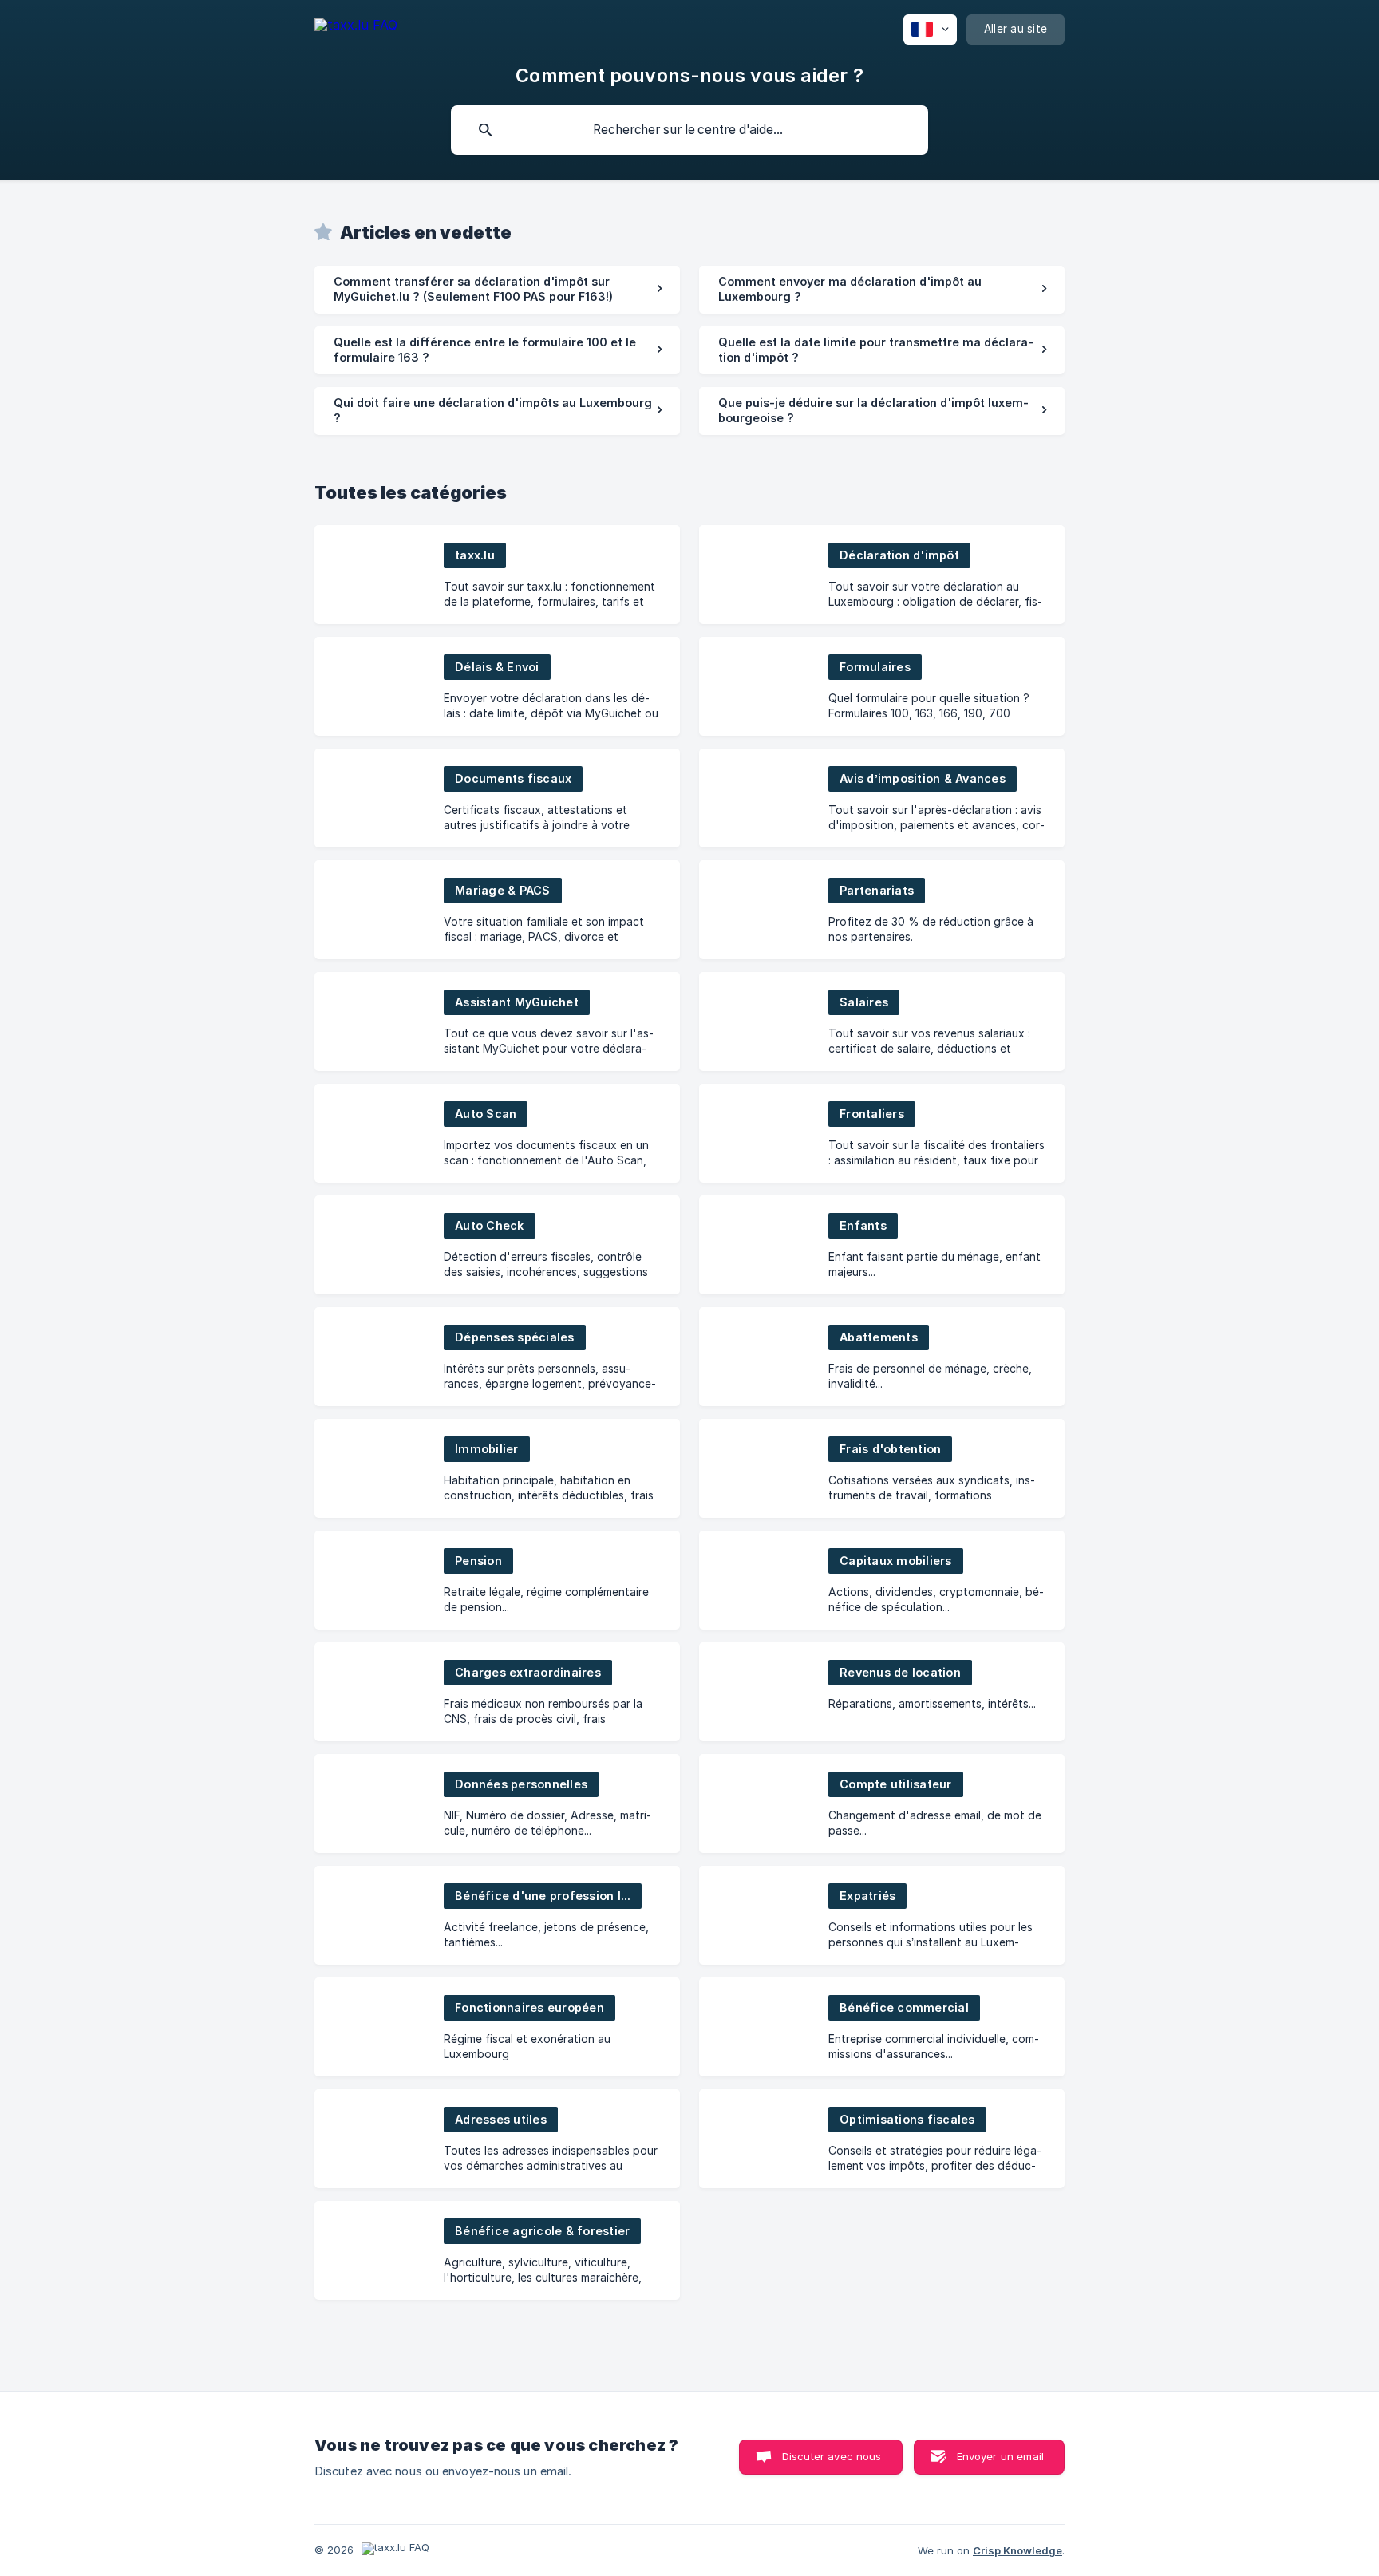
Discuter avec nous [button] (832, 2456)
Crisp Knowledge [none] (1017, 2550)
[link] (497, 290)
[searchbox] (689, 130)
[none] (356, 28)
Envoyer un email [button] (1000, 2456)
